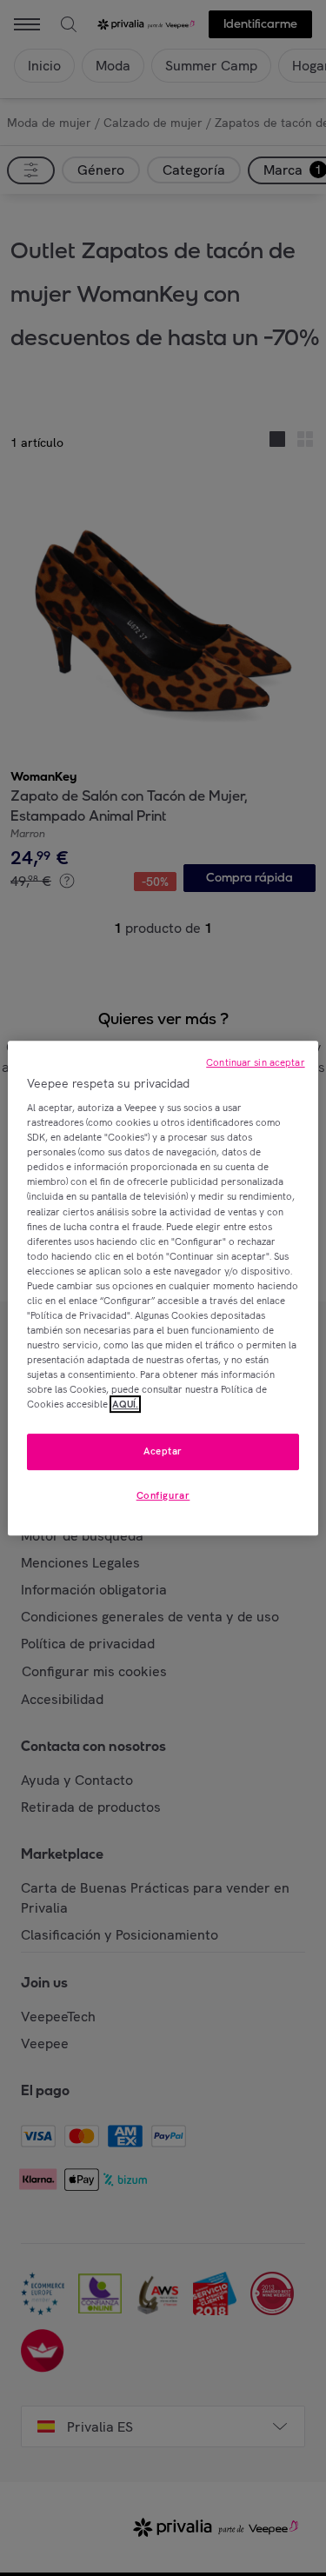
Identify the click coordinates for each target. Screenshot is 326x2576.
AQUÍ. (125, 1404)
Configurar (163, 1495)
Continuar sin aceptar (255, 1062)
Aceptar (163, 1452)
